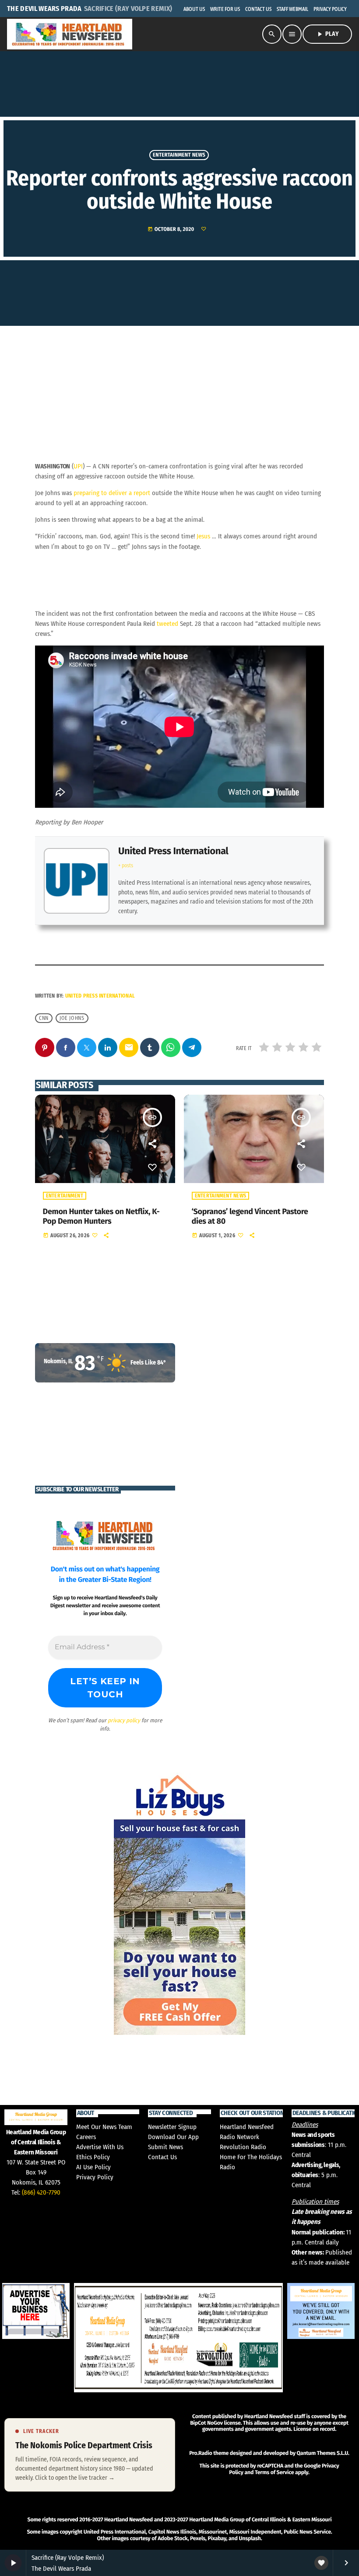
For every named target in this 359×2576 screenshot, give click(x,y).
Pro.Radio (201, 2453)
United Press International (173, 851)
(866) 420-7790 (41, 2192)
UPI (78, 466)
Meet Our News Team (104, 2127)
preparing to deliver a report (112, 493)
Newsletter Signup (172, 2127)
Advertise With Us (100, 2147)
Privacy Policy (95, 2177)
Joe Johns (72, 1018)
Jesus (203, 536)
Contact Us (162, 2157)
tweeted (167, 624)
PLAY (327, 34)
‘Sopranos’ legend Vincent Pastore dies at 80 (250, 1216)
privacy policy (124, 1720)
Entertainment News (179, 155)
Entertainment (65, 1196)
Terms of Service (274, 2473)
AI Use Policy (93, 2167)
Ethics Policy (93, 2157)
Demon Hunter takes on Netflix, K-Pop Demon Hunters (101, 1216)
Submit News (165, 2147)
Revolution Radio (243, 2147)
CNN (44, 1018)
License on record (314, 2429)
